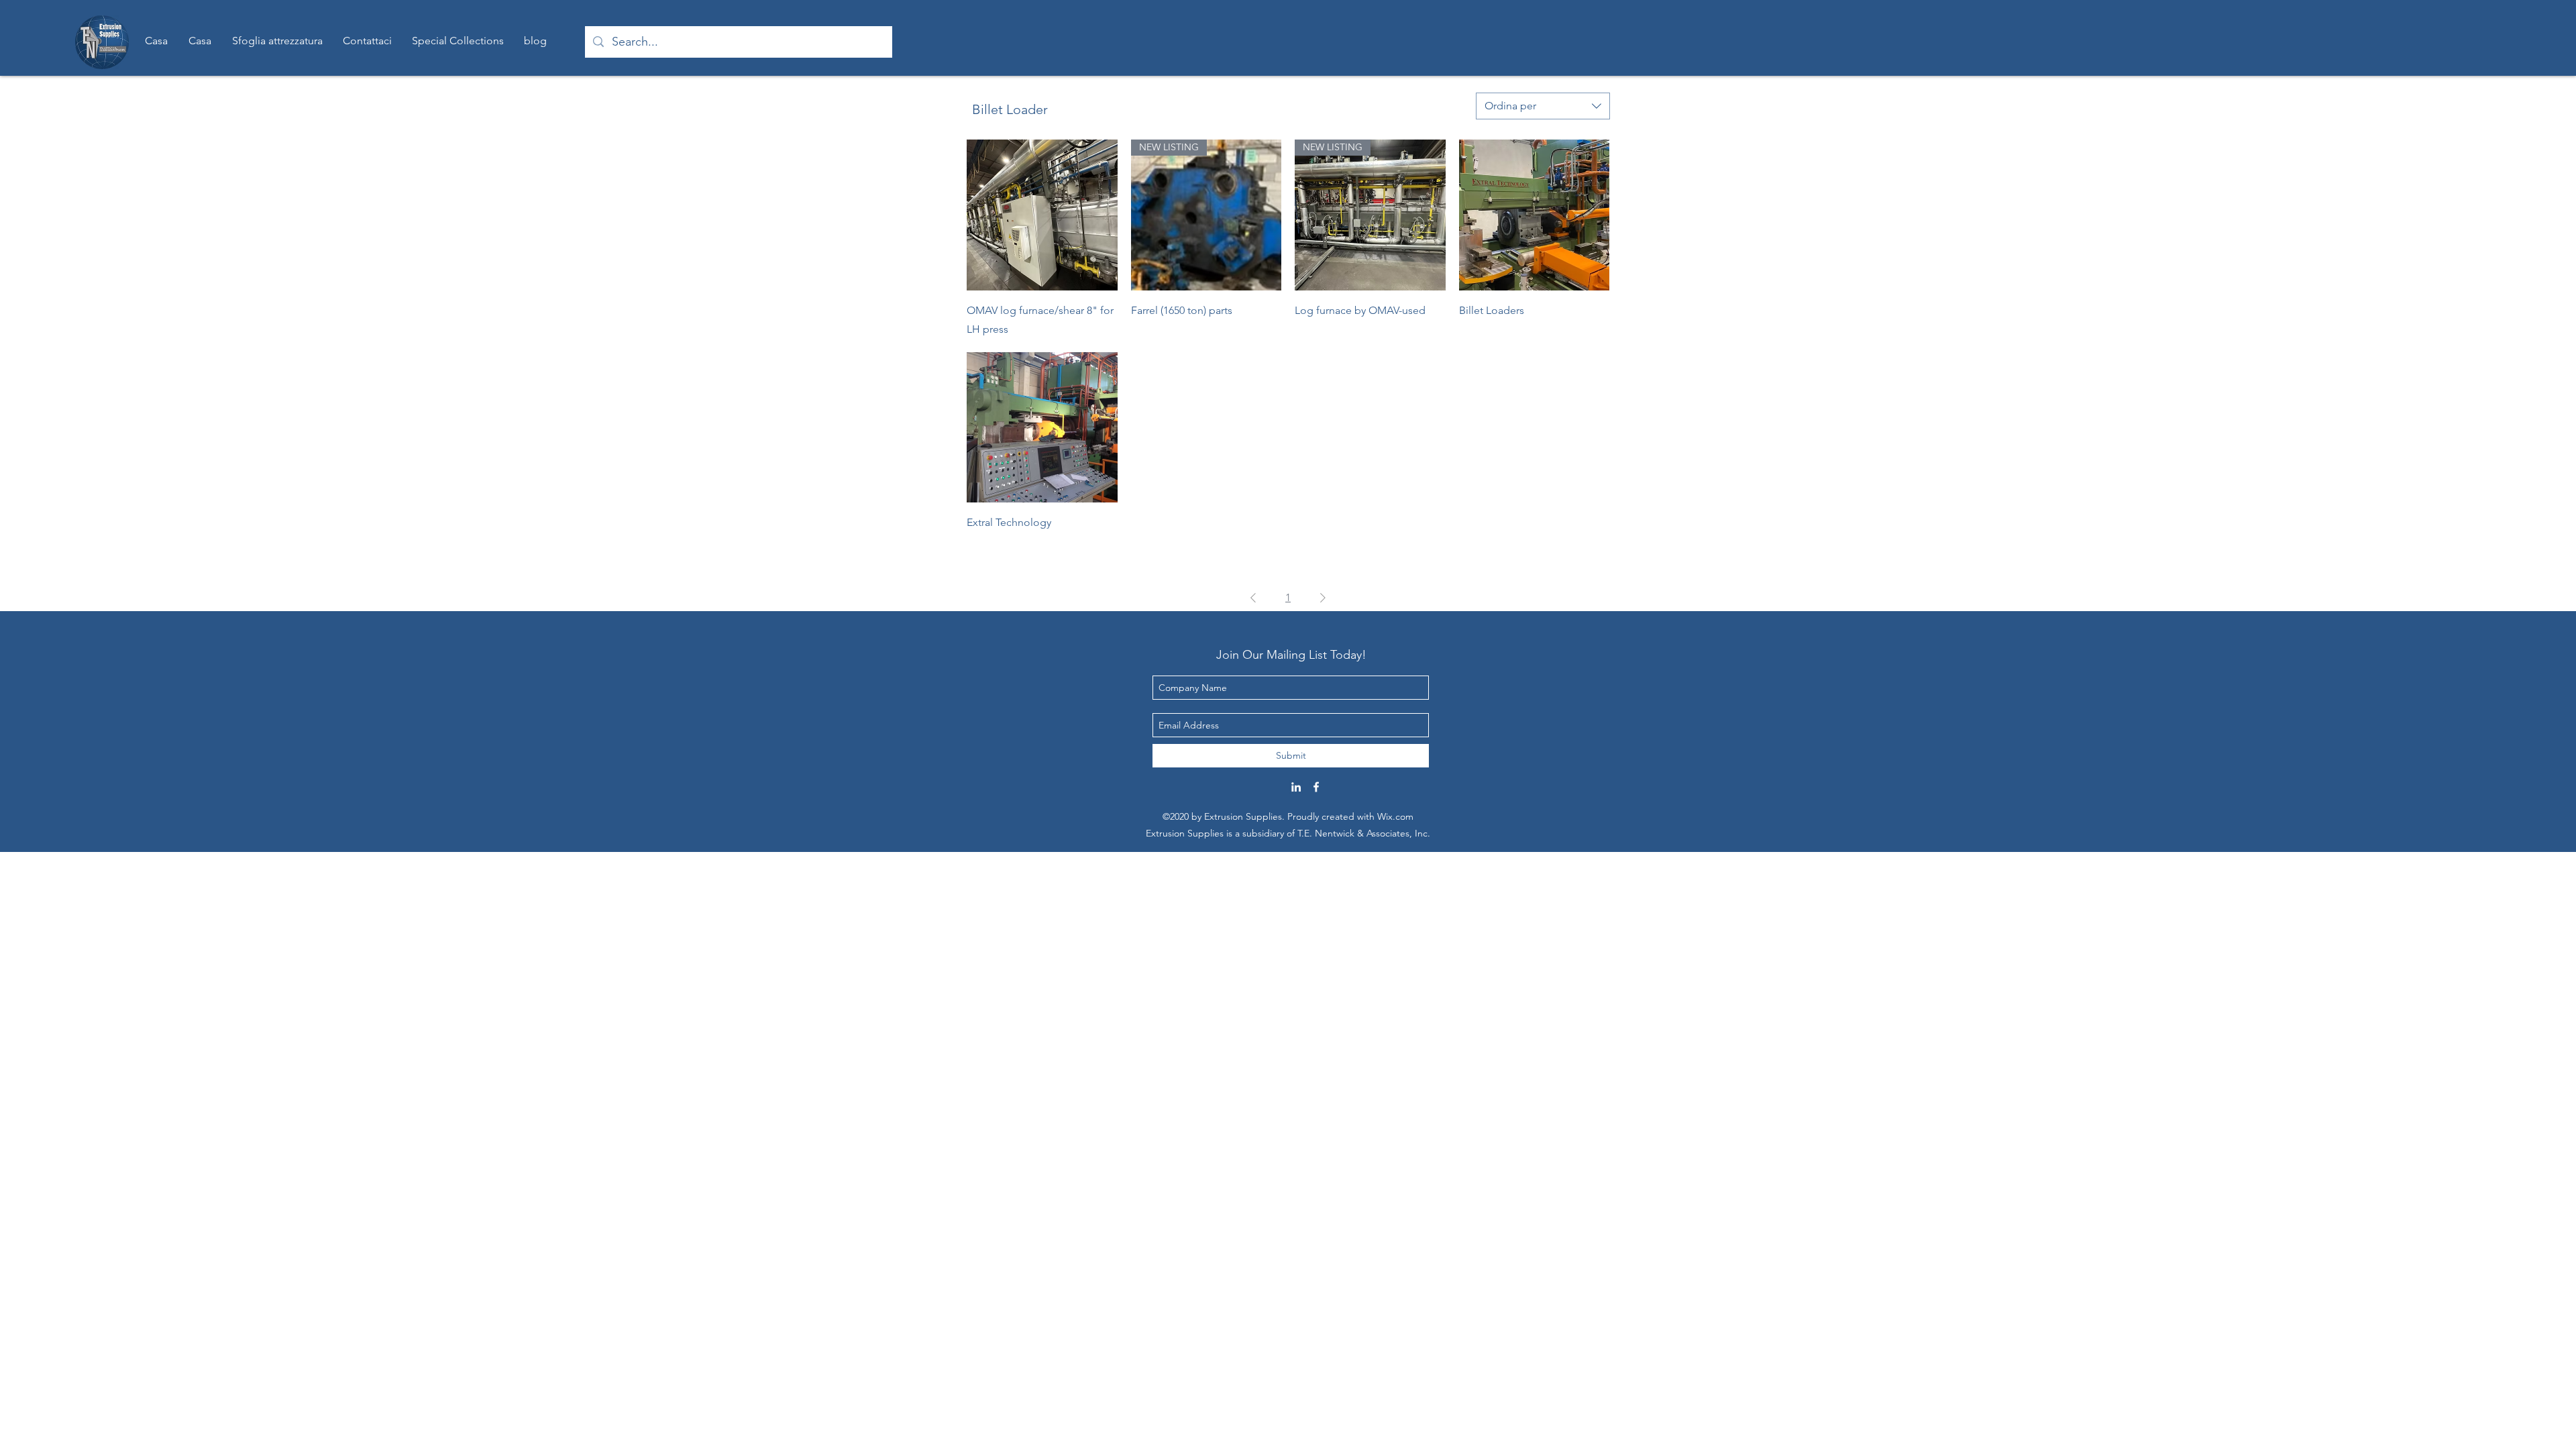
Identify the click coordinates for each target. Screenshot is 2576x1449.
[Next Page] (1323, 598)
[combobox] (1543, 106)
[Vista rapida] (1042, 215)
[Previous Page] (1253, 598)
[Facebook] (1316, 787)
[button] (458, 41)
